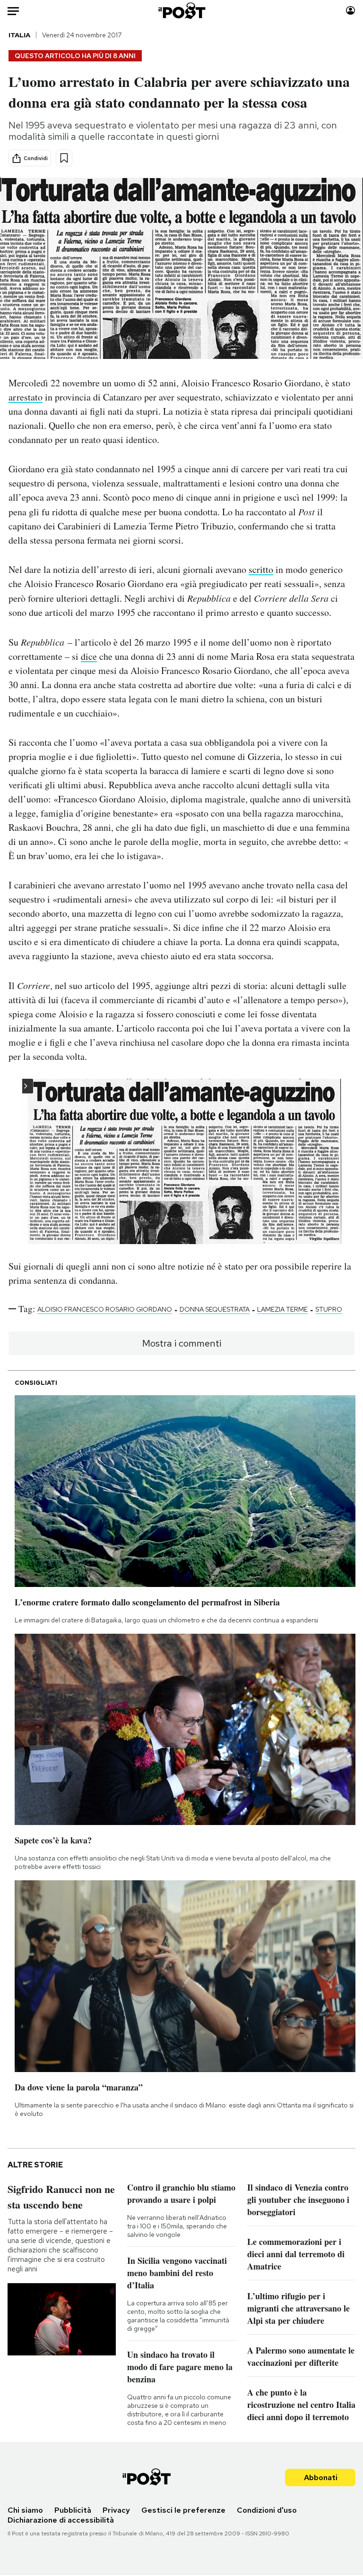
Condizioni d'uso (267, 2510)
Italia (19, 35)
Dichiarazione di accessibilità (61, 2520)
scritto (261, 569)
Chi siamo (25, 2510)
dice (89, 656)
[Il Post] (181, 11)
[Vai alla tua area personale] (350, 11)
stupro (329, 1309)
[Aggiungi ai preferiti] (64, 158)
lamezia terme (282, 1309)
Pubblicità (73, 2510)
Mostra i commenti (182, 1343)
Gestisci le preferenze (183, 2510)
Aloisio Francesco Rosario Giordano (105, 1309)
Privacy (116, 2510)
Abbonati (321, 2478)
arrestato (26, 397)
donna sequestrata (215, 1309)
